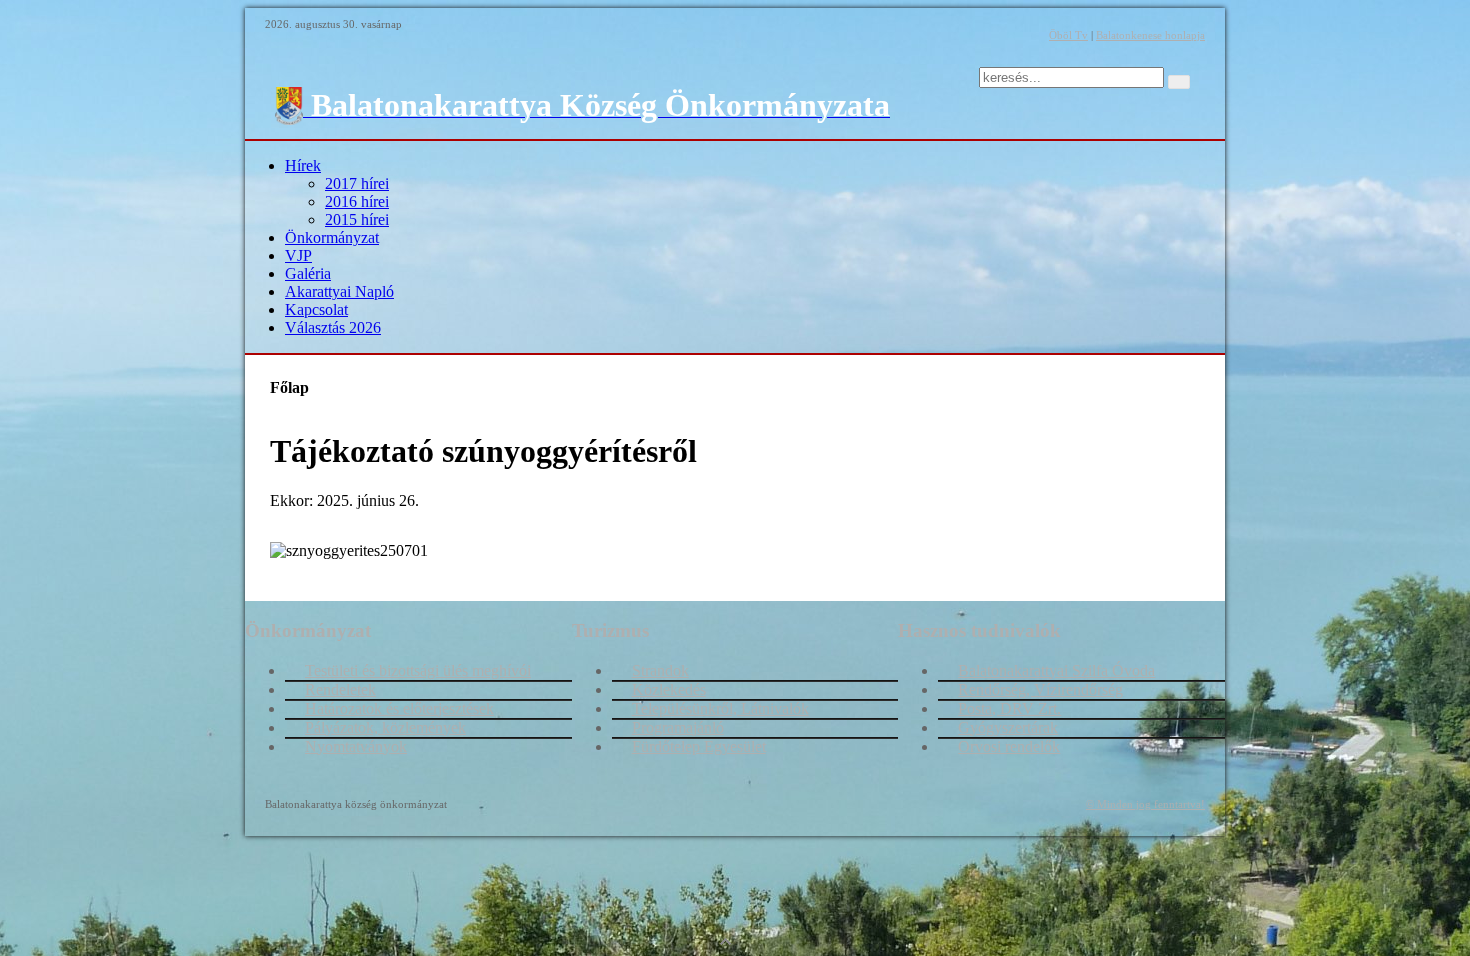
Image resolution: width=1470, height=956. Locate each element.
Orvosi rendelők (1009, 746)
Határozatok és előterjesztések (399, 708)
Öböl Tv (1068, 35)
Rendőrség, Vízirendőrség (1040, 689)
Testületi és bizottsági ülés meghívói (418, 670)
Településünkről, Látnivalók (720, 708)
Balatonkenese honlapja (1150, 35)
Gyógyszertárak (1008, 727)
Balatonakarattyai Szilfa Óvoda (1056, 670)
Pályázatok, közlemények (385, 727)
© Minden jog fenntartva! (1145, 804)
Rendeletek (340, 689)
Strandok (660, 670)
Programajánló (678, 727)
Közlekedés (669, 689)
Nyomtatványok (356, 746)
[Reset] (1179, 82)
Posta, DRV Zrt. (1009, 708)
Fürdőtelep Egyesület (699, 746)
